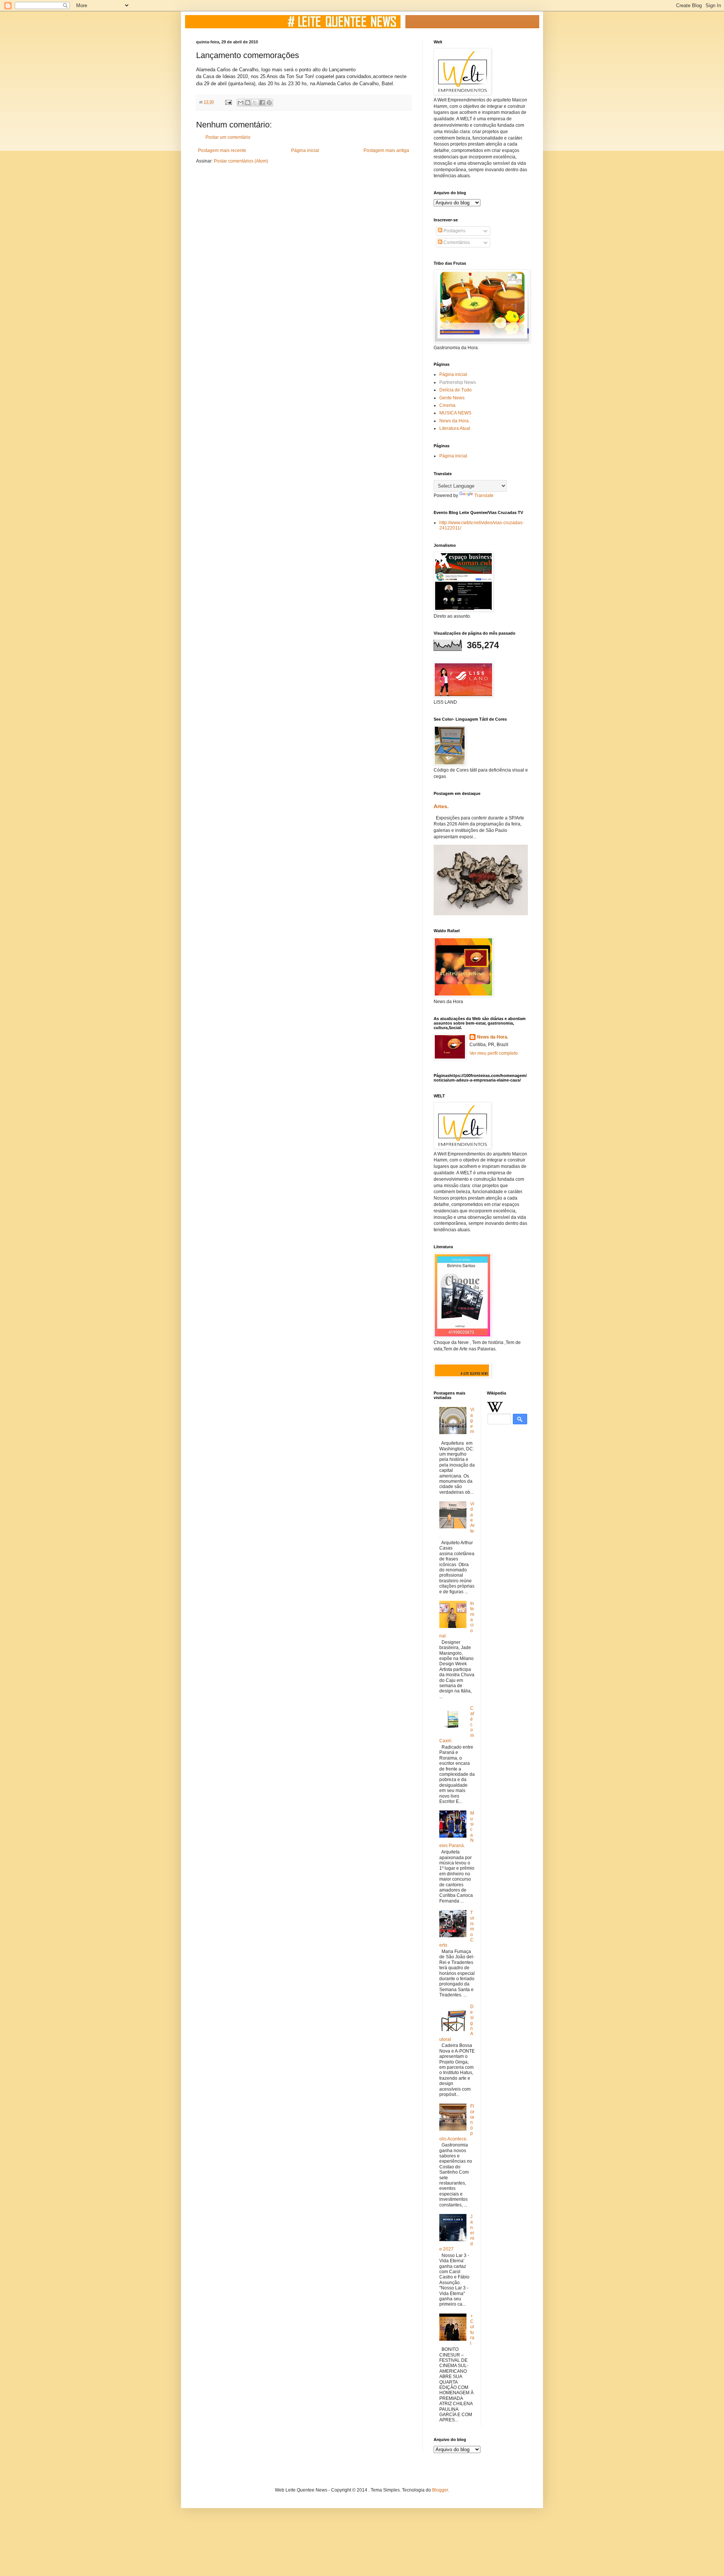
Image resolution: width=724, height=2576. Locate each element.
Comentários (456, 242)
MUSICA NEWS (455, 413)
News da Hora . (455, 421)
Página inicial (305, 150)
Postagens (454, 231)
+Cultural (472, 2330)
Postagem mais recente (222, 150)
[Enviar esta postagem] (228, 102)
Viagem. (472, 1423)
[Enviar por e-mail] (241, 103)
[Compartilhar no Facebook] (262, 103)
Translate (484, 496)
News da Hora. (493, 1037)
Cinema (447, 405)
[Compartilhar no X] (255, 103)
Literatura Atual (455, 428)
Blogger (440, 2490)
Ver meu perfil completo (494, 1053)
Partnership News (458, 382)
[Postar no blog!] (248, 103)
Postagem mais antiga (386, 150)
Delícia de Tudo (456, 390)
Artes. (441, 806)
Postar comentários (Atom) (241, 161)
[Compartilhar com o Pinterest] (269, 103)
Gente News (452, 398)
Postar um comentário (228, 137)
